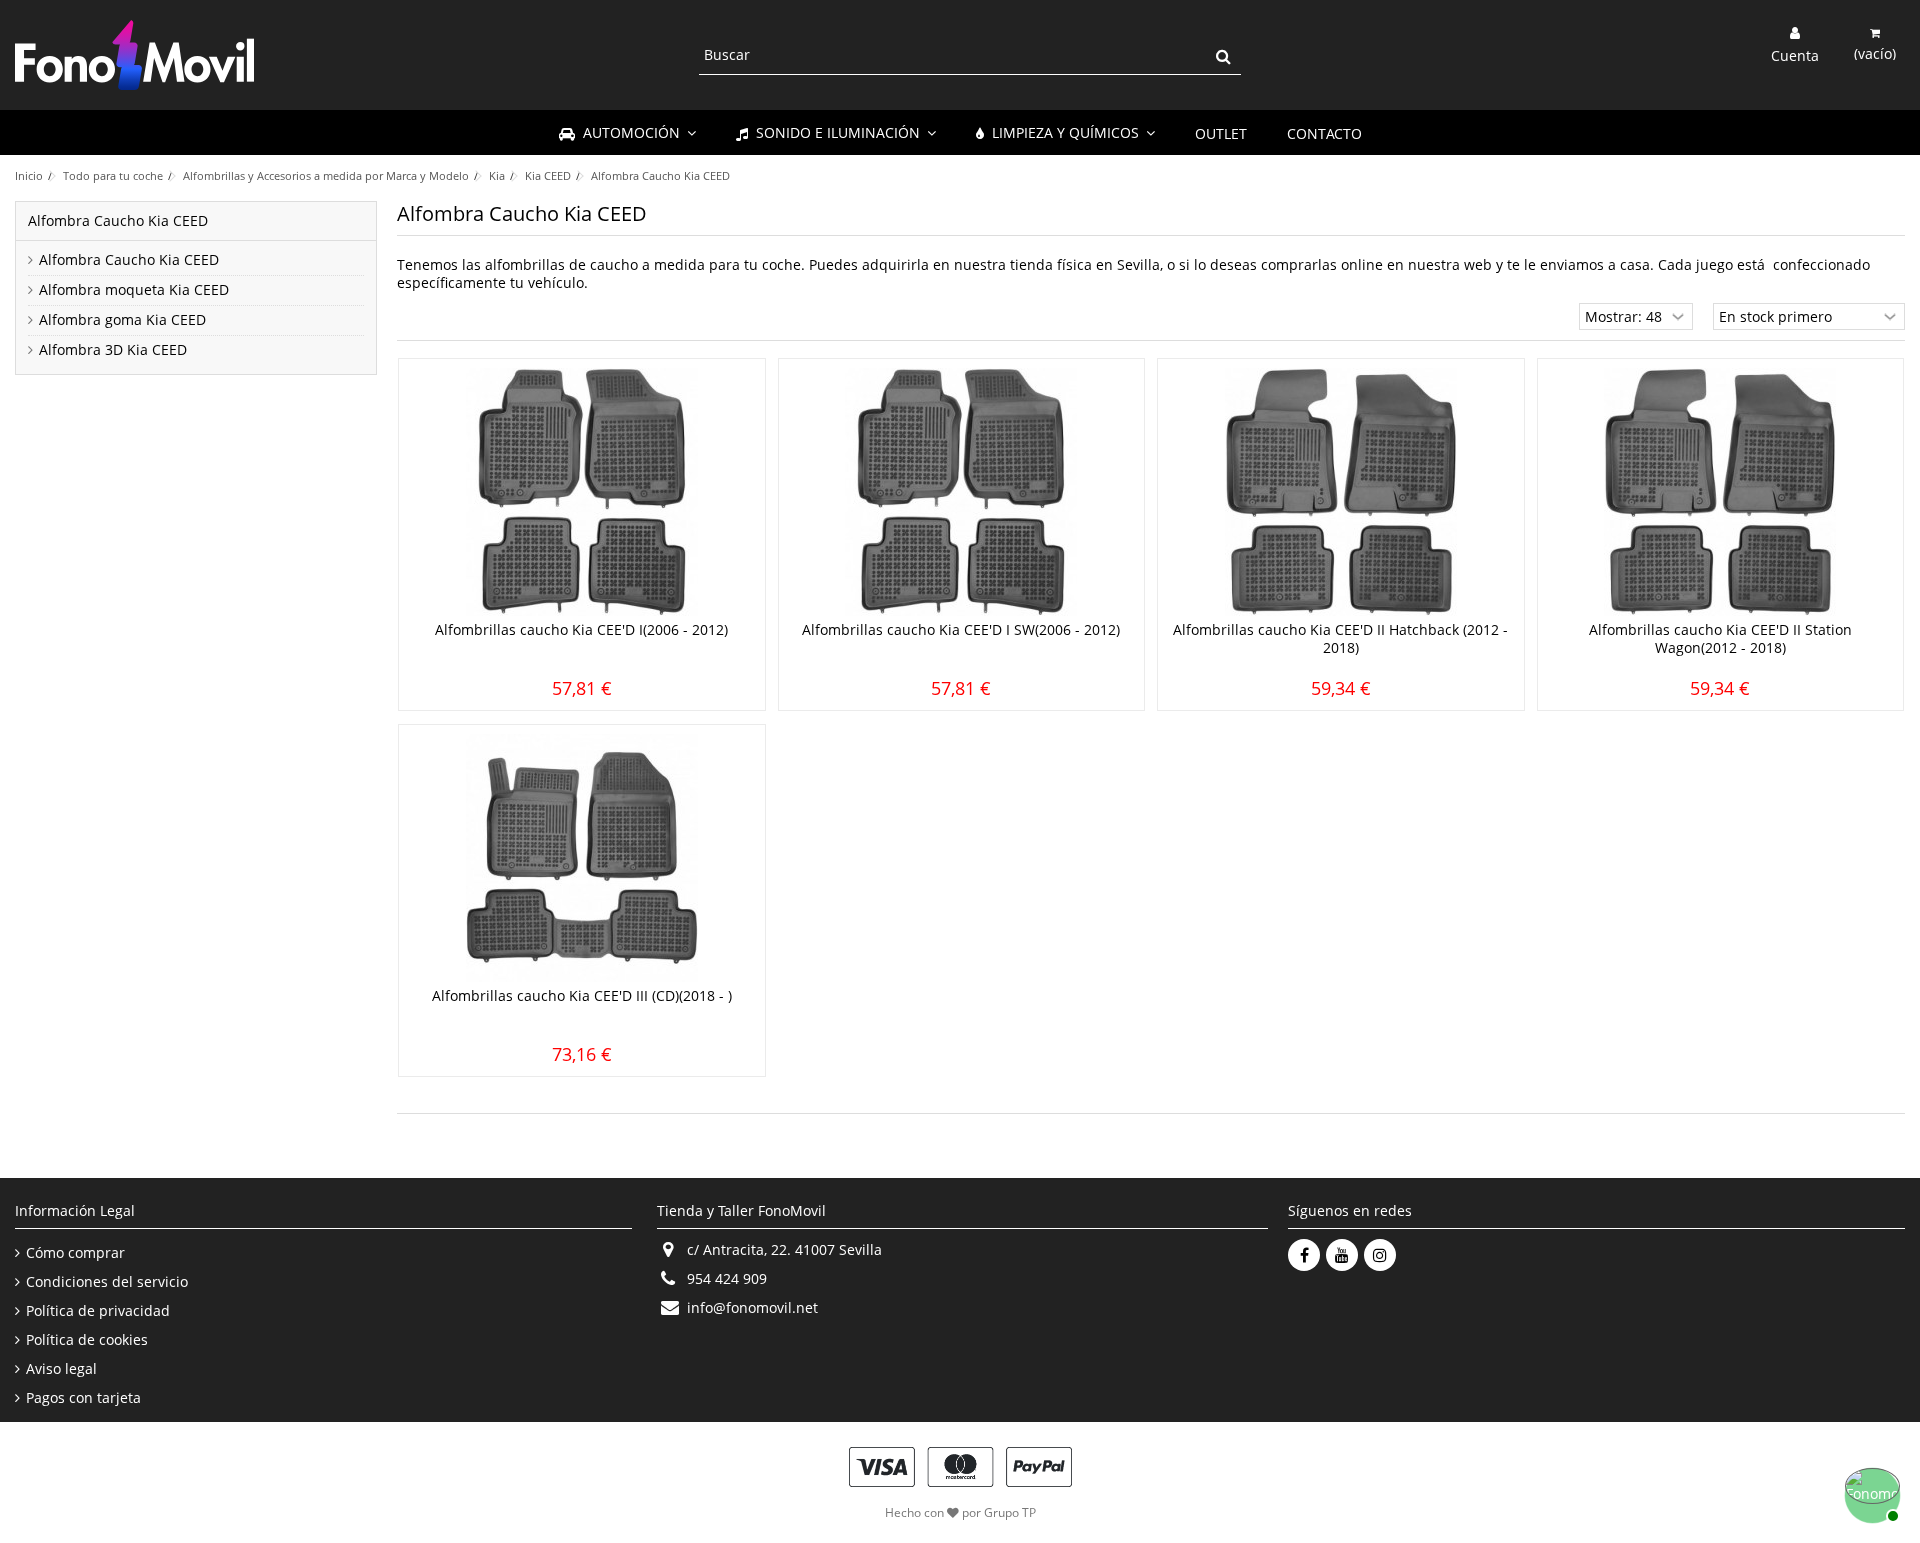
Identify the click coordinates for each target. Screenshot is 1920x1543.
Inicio (29, 175)
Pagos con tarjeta (83, 1398)
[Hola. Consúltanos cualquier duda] (1870, 1493)
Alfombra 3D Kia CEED (113, 350)
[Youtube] (1342, 1255)
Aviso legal (61, 1369)
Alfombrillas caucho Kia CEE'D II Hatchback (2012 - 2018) (1340, 638)
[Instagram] (1380, 1255)
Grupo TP (1010, 1512)
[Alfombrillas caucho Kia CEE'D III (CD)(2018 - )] (582, 858)
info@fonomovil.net (752, 1307)
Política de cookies (87, 1340)
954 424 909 (727, 1278)
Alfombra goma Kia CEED (122, 320)
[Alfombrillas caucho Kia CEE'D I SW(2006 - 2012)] (962, 492)
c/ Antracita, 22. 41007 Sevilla (784, 1249)
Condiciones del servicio (107, 1282)
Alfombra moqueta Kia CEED (134, 290)
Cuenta (1795, 54)
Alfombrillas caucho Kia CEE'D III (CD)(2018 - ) (582, 995)
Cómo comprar (75, 1253)
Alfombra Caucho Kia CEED (129, 260)
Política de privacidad (98, 1311)
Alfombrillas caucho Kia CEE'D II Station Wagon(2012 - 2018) (1720, 638)
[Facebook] (1304, 1255)
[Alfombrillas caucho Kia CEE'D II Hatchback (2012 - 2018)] (1341, 492)
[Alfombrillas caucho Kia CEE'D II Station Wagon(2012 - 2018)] (1721, 492)
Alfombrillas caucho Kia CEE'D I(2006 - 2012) (581, 629)
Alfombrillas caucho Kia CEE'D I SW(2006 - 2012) (961, 629)
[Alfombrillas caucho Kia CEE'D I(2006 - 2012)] (582, 492)
